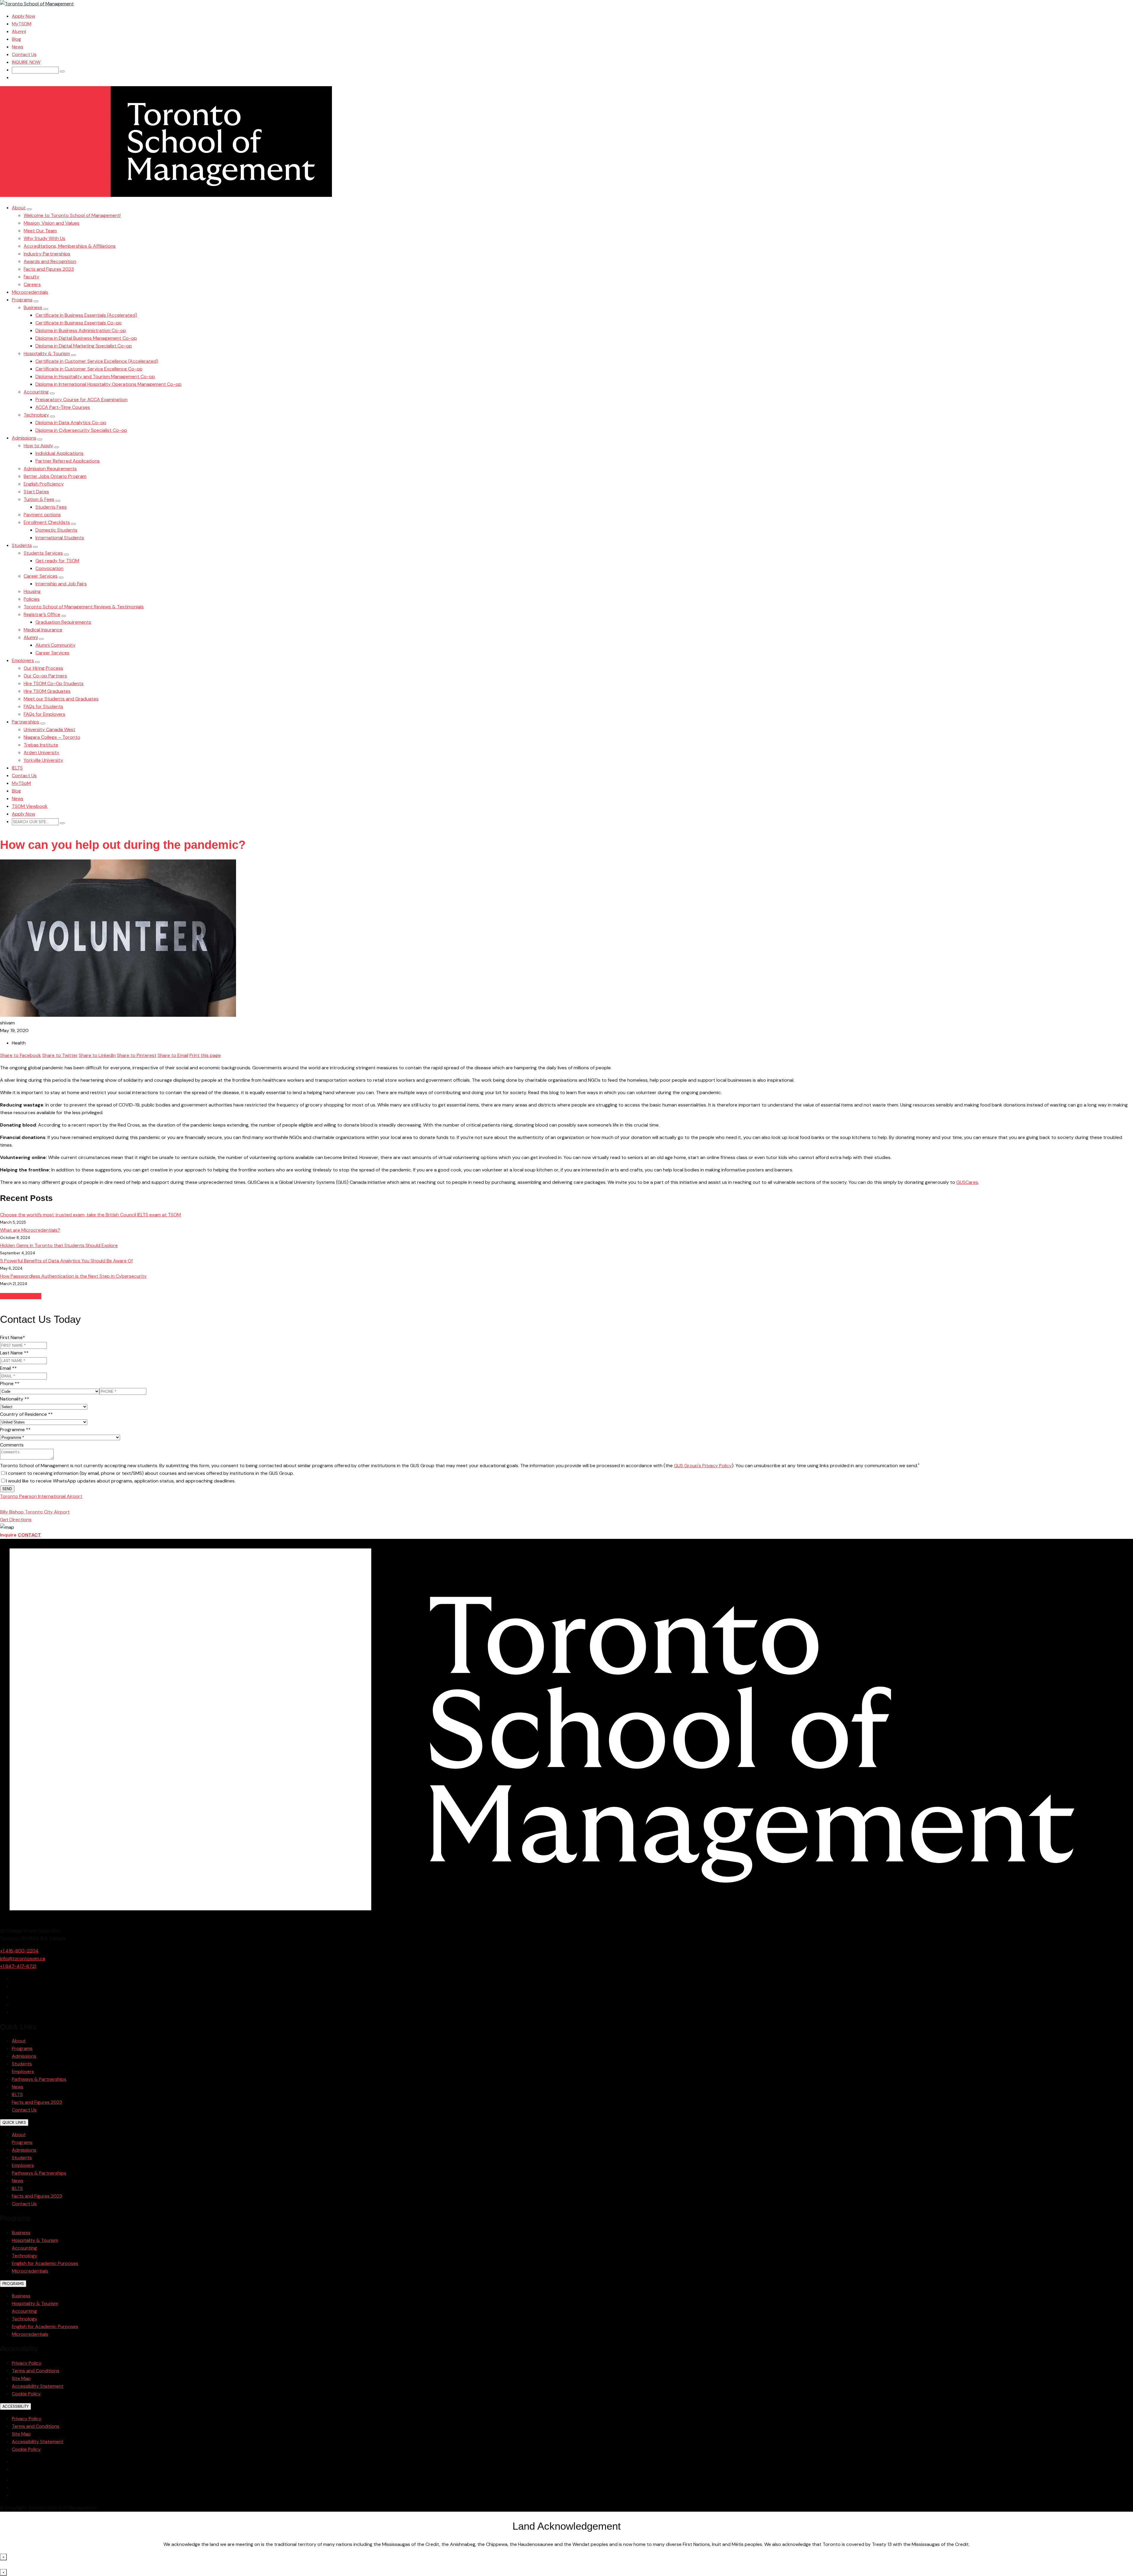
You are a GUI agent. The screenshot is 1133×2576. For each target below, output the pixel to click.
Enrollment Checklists (47, 522)
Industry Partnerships (47, 254)
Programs (22, 300)
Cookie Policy (26, 2394)
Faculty (31, 277)
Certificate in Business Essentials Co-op (78, 323)
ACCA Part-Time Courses (63, 407)
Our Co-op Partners (45, 676)
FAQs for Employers (44, 714)
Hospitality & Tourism (47, 353)
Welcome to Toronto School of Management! (72, 215)
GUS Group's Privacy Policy (703, 1466)
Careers (32, 284)
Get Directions (16, 1520)
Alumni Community (55, 645)
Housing (32, 591)
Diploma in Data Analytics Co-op (71, 422)
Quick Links (14, 2123)
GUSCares (967, 1182)
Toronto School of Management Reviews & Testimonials (84, 607)
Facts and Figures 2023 (49, 269)
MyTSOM (22, 24)
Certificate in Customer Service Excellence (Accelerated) (97, 361)
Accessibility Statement (38, 2386)
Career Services (41, 576)
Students (22, 545)
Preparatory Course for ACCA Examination (81, 399)
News (18, 47)
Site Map (21, 2378)
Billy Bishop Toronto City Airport (35, 1512)
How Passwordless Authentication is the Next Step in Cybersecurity (73, 1276)
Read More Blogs (21, 1296)
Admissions (24, 438)
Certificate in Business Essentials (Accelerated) (86, 315)
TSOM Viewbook (30, 806)
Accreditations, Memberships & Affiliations (70, 246)
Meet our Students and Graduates (61, 699)
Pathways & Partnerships (39, 2079)
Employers (23, 660)
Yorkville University (43, 760)
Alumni (19, 31)
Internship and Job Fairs (61, 584)
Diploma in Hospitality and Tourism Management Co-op (95, 376)
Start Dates (36, 492)
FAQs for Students (43, 706)
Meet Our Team (40, 231)
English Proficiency (44, 484)
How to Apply (38, 446)
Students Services (43, 553)
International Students (60, 538)
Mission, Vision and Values (51, 223)
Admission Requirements (50, 469)
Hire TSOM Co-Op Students (54, 683)
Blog (16, 39)
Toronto (31, 1504)
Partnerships (26, 722)
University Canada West (49, 729)
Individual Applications (59, 453)
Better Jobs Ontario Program (55, 476)
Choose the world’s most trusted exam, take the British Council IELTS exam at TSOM (90, 1215)
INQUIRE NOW (26, 62)
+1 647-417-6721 (18, 1966)
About (19, 208)
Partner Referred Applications (68, 461)
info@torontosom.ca (23, 1958)
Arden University (41, 752)
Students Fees (51, 507)
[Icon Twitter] (14, 1997)
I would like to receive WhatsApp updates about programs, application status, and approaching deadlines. (121, 1481)
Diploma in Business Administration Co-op (81, 330)
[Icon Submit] (62, 71)
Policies (32, 599)
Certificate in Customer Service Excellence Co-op (89, 369)
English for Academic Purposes (45, 2263)
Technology (36, 415)
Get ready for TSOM (57, 561)
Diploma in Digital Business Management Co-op (86, 338)
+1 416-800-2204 (19, 1951)
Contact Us (24, 54)
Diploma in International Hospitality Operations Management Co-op (108, 384)
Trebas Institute (41, 745)
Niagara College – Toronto (52, 737)
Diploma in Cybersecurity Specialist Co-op (81, 430)
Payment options (42, 515)
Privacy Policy (27, 2363)
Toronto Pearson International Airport (41, 1496)
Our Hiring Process (43, 668)
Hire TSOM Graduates (47, 691)
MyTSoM (21, 783)
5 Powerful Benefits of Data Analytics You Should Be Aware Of (66, 1261)
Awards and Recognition (50, 261)
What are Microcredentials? (30, 1230)
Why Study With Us (44, 238)
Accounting (36, 392)
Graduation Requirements (63, 622)
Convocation (49, 568)
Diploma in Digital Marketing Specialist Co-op (84, 346)
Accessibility (15, 2406)
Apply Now (23, 16)
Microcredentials (30, 292)
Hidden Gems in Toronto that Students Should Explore (59, 1245)
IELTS (17, 768)
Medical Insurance (43, 630)
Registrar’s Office (42, 614)
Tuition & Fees (39, 499)
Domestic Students (56, 530)
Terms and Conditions (36, 2371)
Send (7, 1489)
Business (33, 307)
